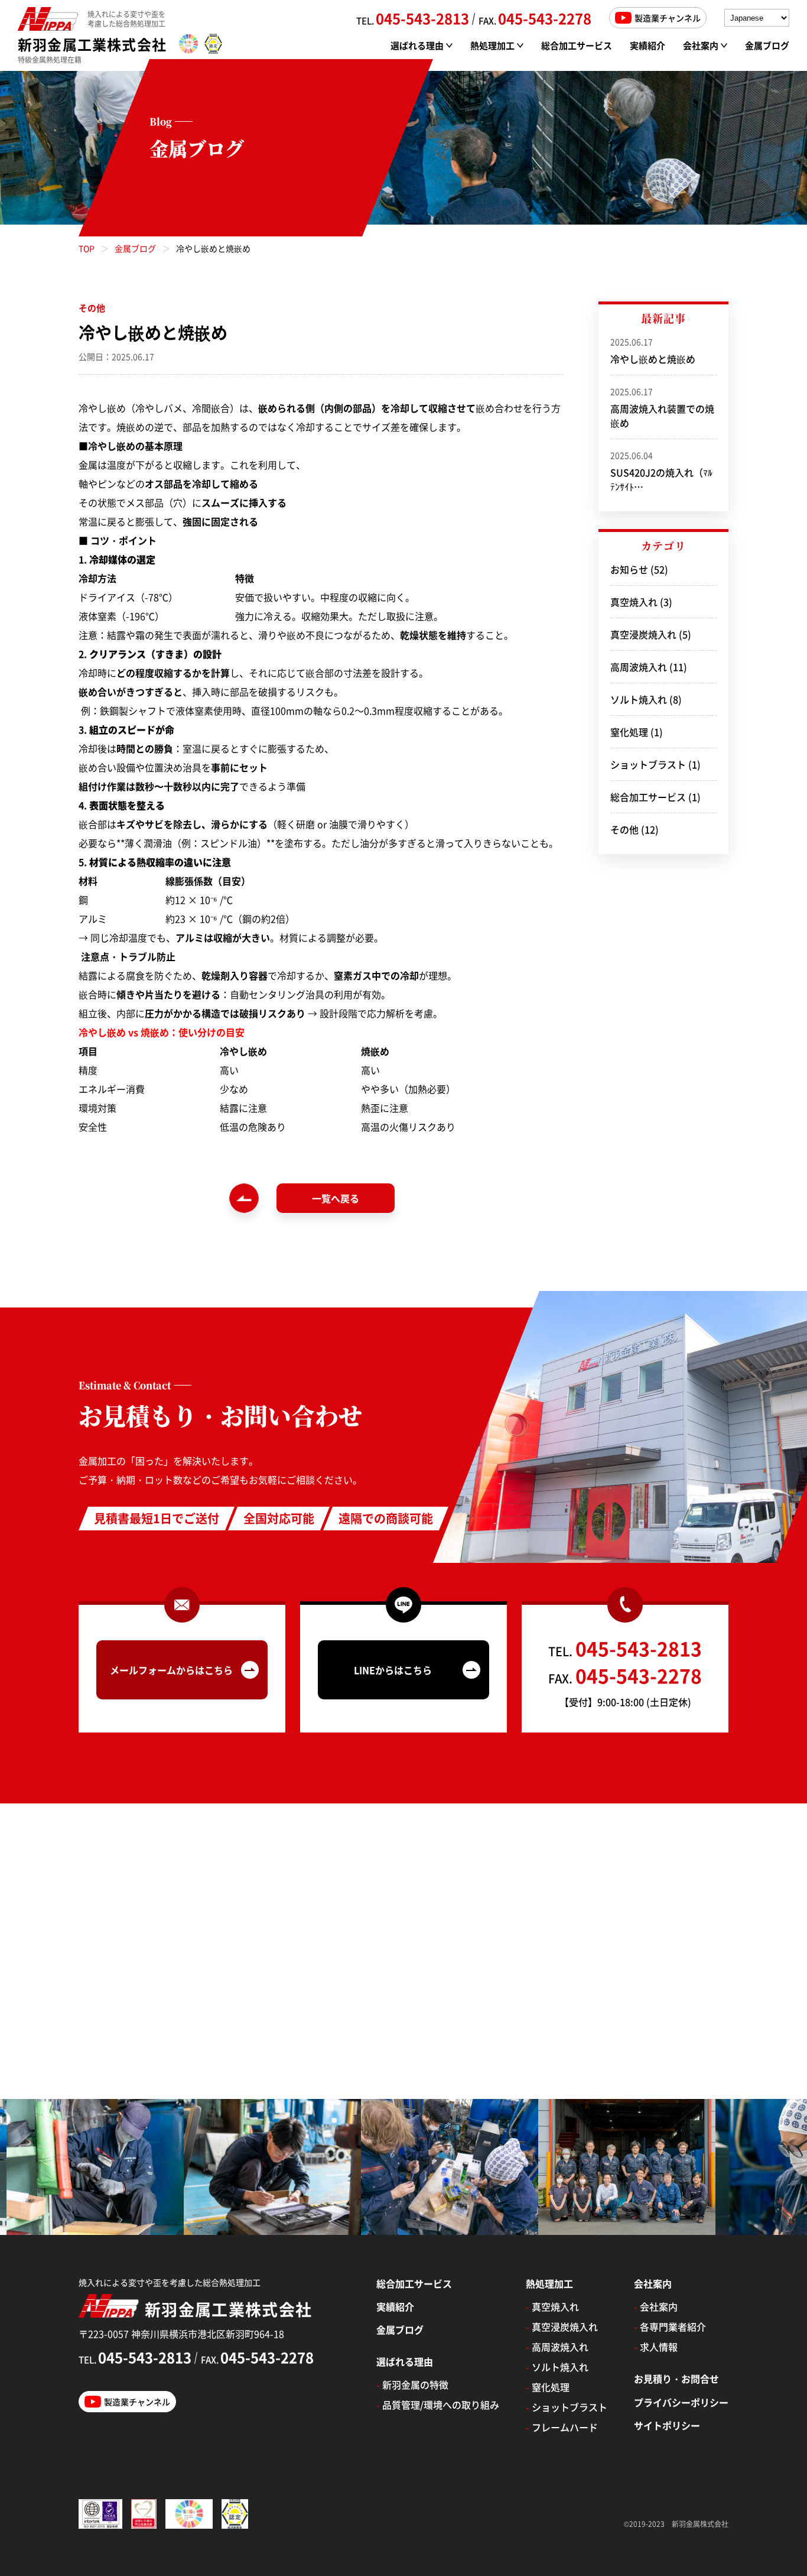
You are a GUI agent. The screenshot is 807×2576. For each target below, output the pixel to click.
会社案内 (656, 2306)
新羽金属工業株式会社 (92, 44)
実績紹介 (647, 45)
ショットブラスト (648, 764)
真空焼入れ (634, 602)
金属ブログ (767, 45)
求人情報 (656, 2347)
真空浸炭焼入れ (643, 634)
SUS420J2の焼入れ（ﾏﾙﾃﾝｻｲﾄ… (661, 471)
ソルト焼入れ (639, 699)
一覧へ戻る (336, 1198)
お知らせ (629, 569)
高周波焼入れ (639, 667)
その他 (624, 829)
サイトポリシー (667, 2425)
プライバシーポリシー (681, 2402)
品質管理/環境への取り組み (438, 2405)
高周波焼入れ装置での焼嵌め (662, 408)
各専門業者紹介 (670, 2327)
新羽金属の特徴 (412, 2384)
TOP (87, 248)
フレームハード (562, 2427)
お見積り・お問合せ (676, 2379)
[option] (186, 2167)
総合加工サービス (577, 45)
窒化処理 (629, 732)
